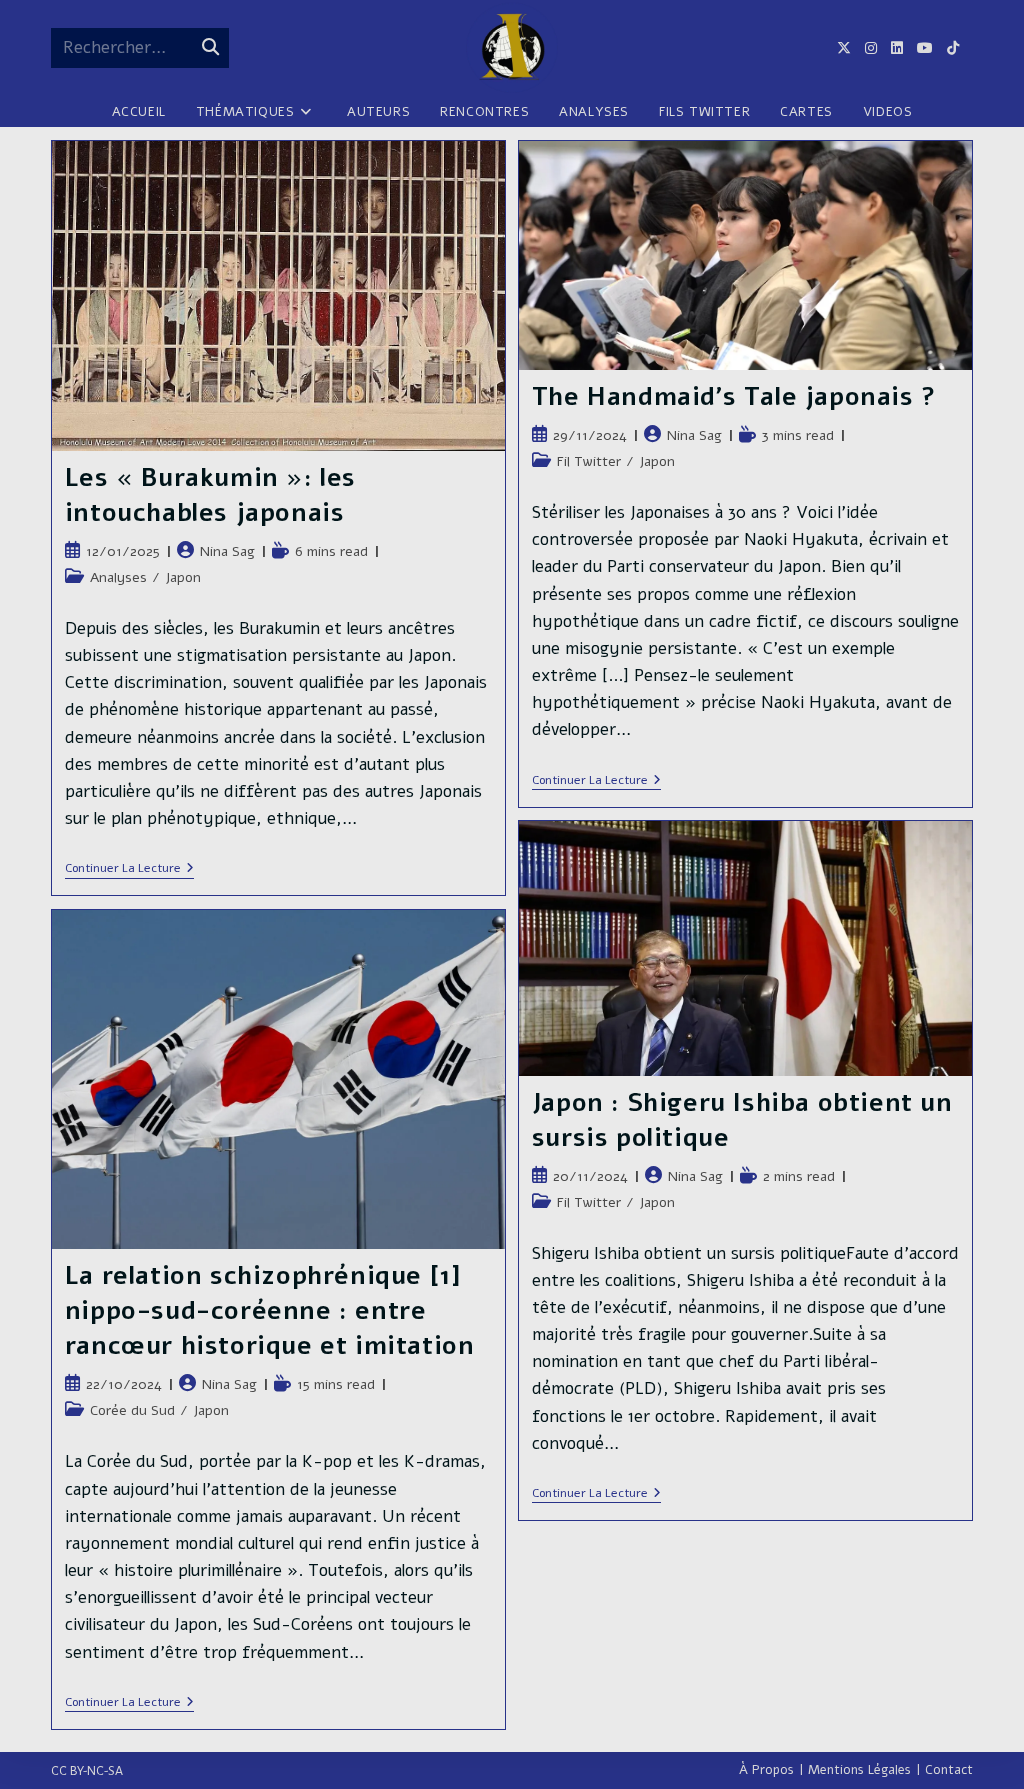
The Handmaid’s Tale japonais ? (734, 397)
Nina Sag (227, 551)
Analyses (118, 577)
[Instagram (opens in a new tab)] (878, 48)
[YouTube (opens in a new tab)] (932, 48)
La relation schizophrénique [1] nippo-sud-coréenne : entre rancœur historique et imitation (270, 1311)
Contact (949, 1770)
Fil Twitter (589, 461)
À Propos (766, 1770)
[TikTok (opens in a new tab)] (960, 48)
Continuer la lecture (129, 869)
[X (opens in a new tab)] (851, 48)
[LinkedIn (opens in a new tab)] (904, 48)
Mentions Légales (859, 1770)
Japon (183, 577)
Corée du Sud (132, 1410)
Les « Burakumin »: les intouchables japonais (210, 495)
